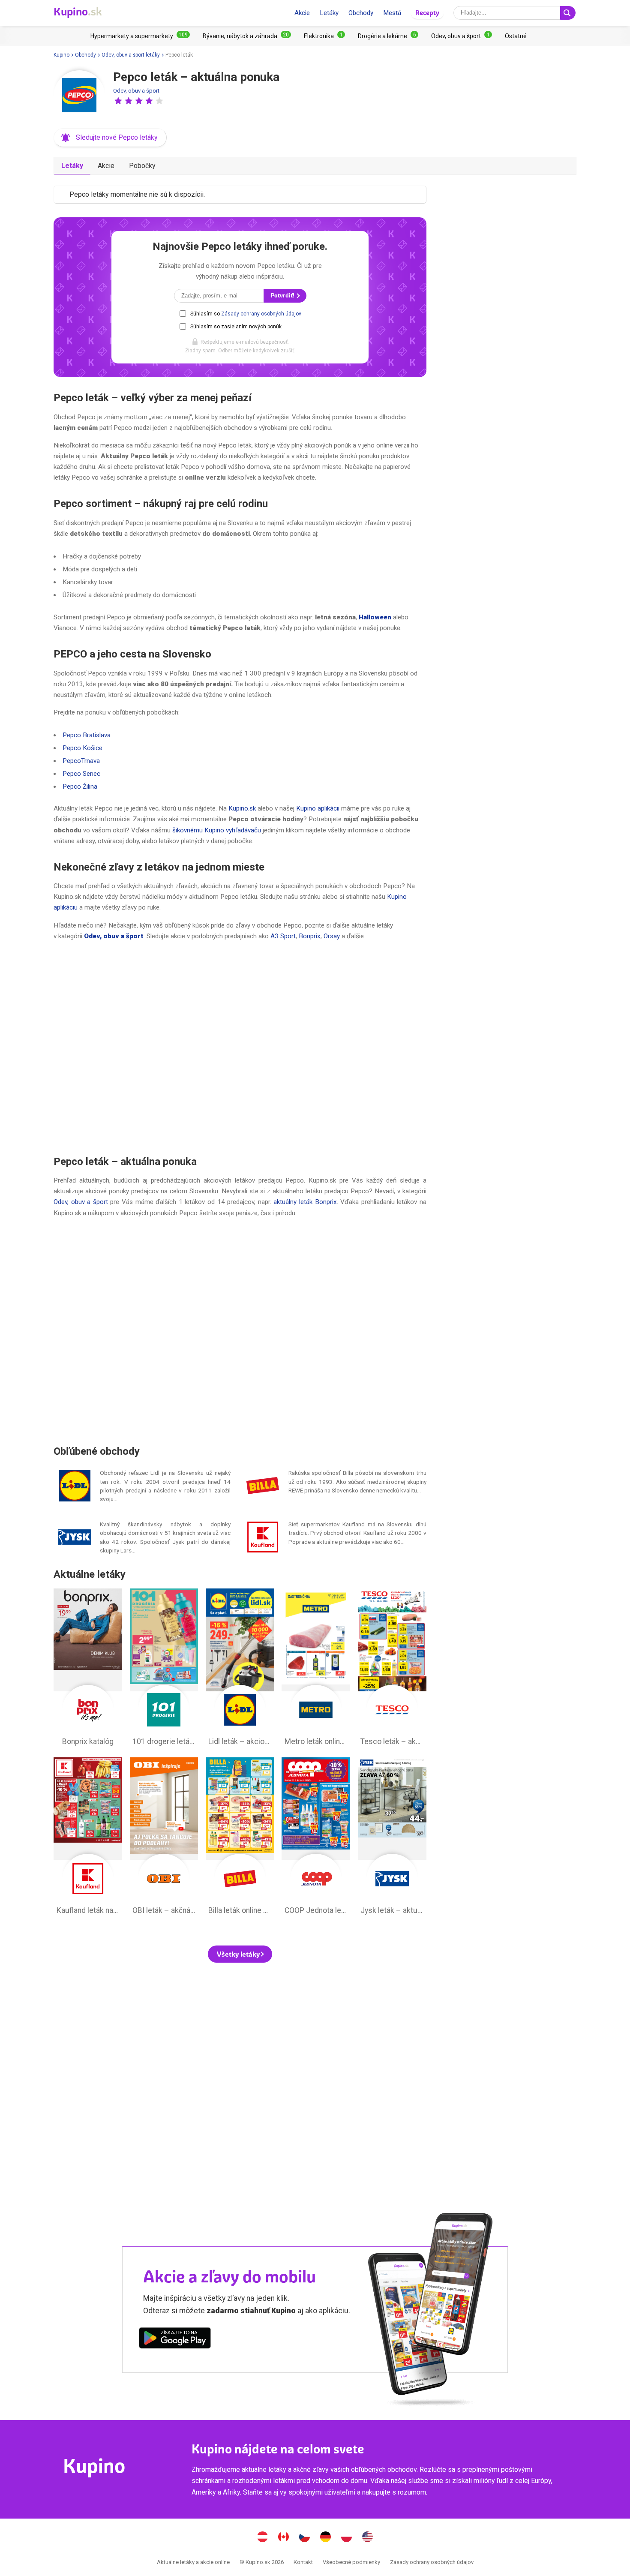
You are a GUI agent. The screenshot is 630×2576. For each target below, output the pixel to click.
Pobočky (142, 166)
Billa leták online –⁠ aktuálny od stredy (240, 1838)
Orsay (332, 936)
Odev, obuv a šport (136, 91)
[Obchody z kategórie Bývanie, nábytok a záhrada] (247, 36)
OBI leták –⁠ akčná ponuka (164, 1838)
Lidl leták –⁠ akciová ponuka (240, 1669)
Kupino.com (368, 2538)
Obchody (361, 13)
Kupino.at (263, 2538)
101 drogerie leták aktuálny (164, 1669)
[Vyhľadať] (568, 13)
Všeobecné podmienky (351, 2562)
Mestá (392, 13)
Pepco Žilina (80, 787)
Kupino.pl (347, 2538)
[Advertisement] (240, 1048)
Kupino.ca (284, 2538)
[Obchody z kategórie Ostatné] (516, 36)
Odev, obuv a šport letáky (131, 55)
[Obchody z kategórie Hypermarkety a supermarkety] (140, 36)
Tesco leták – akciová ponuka (392, 1669)
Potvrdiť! (283, 296)
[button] (118, 101)
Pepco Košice (82, 748)
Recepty (427, 13)
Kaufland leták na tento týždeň (88, 1838)
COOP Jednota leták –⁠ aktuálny (316, 1838)
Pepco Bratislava (87, 735)
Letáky (329, 13)
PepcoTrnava (81, 761)
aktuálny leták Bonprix (305, 1202)
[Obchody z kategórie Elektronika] (324, 36)
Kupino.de (326, 2538)
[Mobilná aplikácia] (175, 2339)
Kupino (61, 55)
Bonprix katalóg (88, 1669)
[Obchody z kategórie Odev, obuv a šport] (462, 36)
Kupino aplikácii (318, 808)
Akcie (302, 13)
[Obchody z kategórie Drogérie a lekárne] (388, 36)
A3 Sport (283, 936)
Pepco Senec (81, 774)
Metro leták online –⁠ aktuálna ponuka (316, 1669)
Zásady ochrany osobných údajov (261, 314)
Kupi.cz (305, 2538)
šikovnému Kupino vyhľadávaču (217, 830)
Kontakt (303, 2562)
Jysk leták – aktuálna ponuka (392, 1838)
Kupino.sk (242, 808)
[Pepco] (79, 96)
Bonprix (310, 936)
